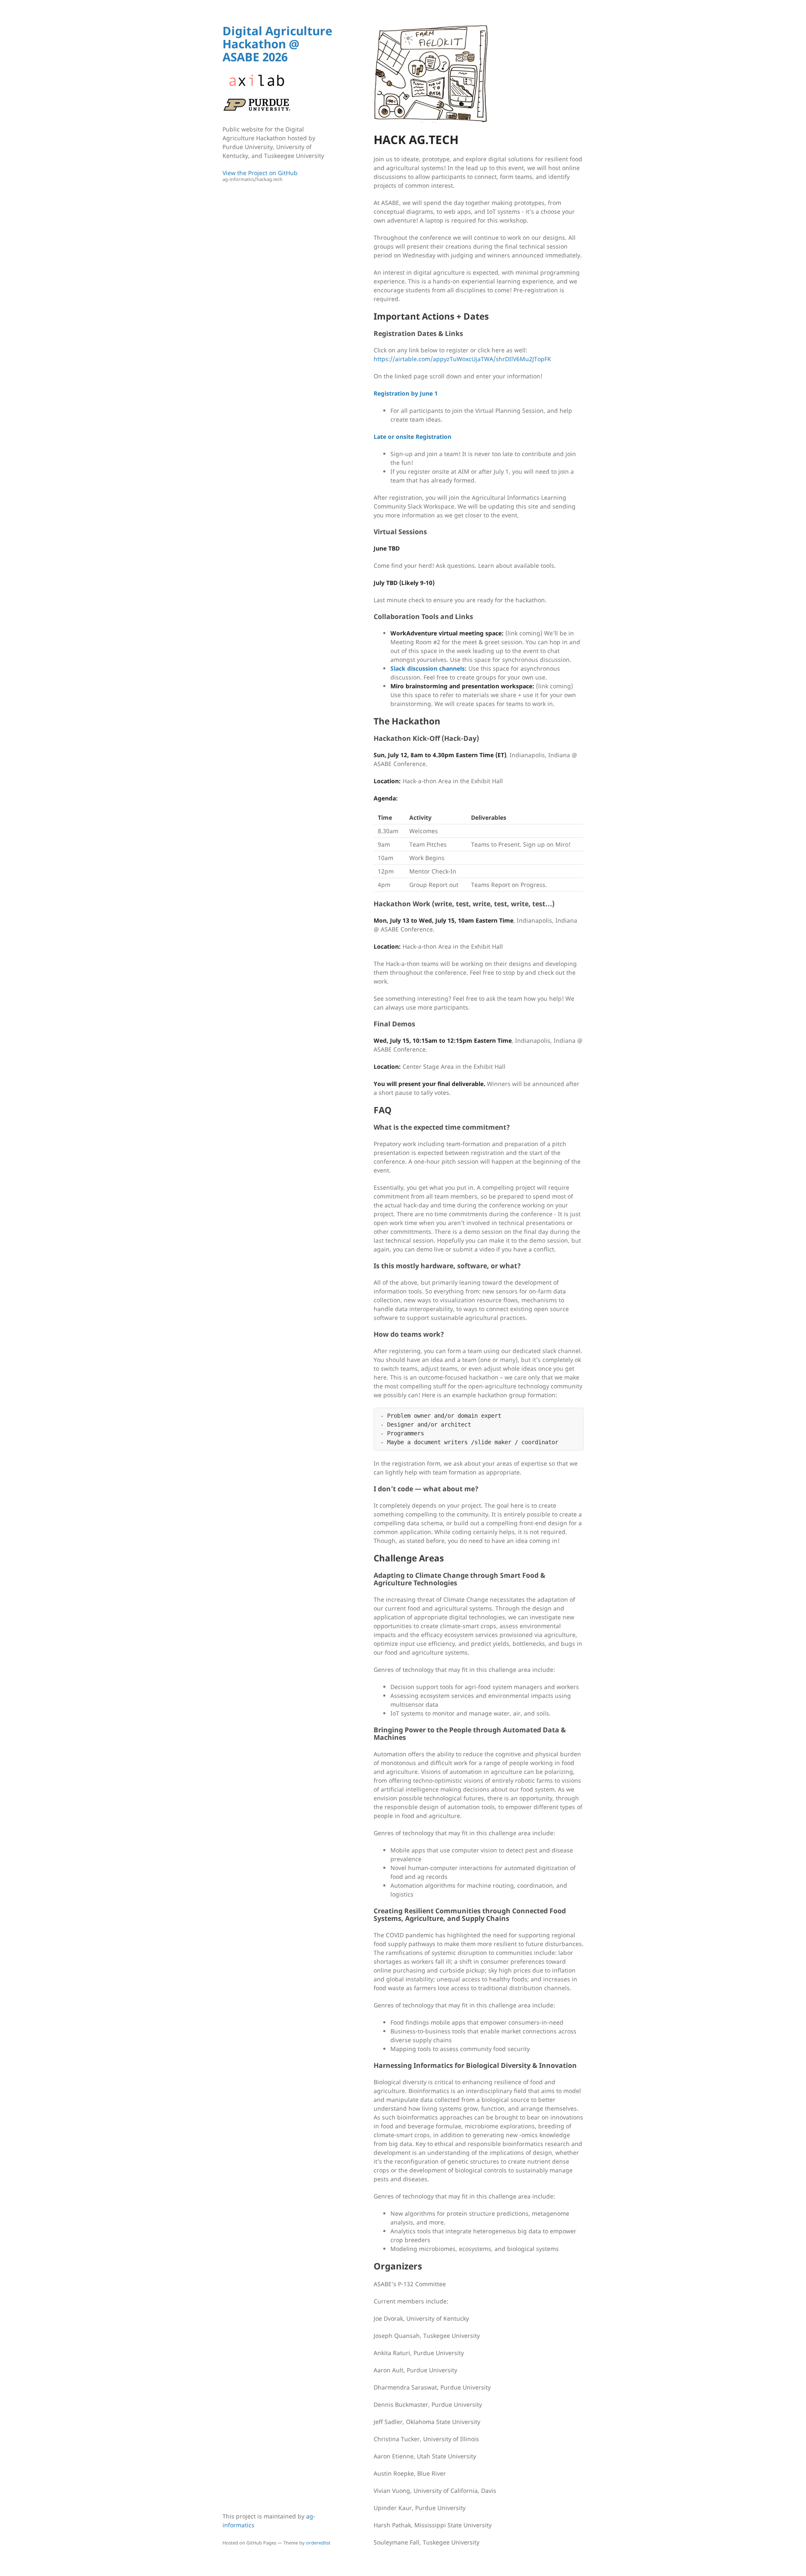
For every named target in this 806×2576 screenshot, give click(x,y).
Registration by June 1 (406, 393)
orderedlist (318, 2543)
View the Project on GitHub (260, 176)
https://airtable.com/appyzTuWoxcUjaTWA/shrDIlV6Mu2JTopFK (462, 359)
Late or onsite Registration (412, 437)
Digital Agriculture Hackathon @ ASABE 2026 (277, 44)
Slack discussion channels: (429, 668)
